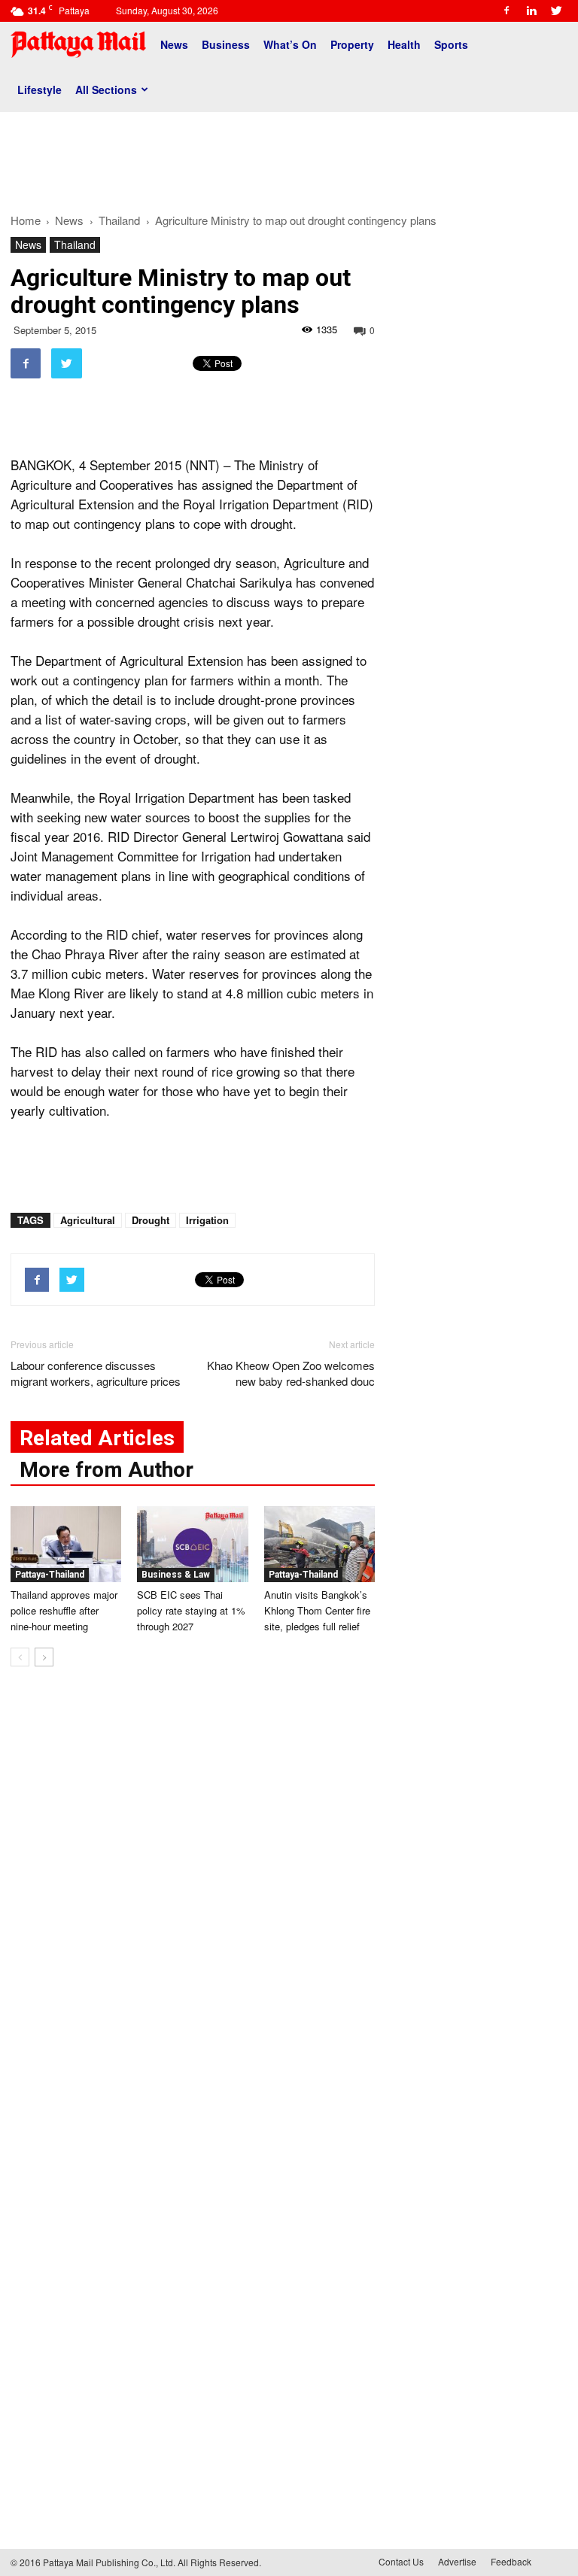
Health (404, 44)
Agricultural (88, 1220)
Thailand (75, 245)
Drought (151, 1220)
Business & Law (176, 1575)
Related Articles (97, 1438)
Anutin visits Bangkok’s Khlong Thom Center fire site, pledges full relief (317, 1610)
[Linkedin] (531, 11)
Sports (451, 44)
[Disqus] (193, 1906)
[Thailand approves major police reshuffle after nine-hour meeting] (66, 1544)
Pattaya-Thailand (50, 1575)
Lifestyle (40, 90)
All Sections (106, 90)
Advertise (457, 2561)
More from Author (106, 1470)
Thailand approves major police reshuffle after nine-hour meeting (64, 1610)
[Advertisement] (289, 156)
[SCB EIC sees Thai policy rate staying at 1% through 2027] (192, 1544)
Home (26, 220)
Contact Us (401, 2561)
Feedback (511, 2561)
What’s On (290, 44)
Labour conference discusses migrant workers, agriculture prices (96, 1373)
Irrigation (207, 1220)
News (174, 44)
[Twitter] (556, 11)
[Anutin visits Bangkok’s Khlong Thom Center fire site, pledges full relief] (319, 1544)
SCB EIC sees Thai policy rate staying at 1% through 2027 (191, 1610)
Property (352, 44)
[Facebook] (507, 11)
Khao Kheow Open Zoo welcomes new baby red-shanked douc (291, 1373)
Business (226, 44)
